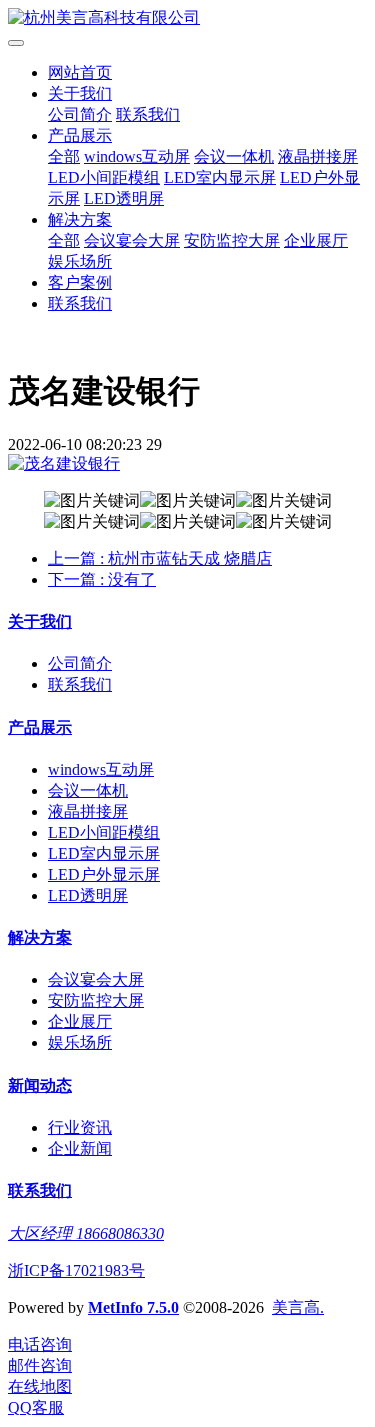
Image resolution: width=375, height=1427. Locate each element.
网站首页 (80, 72)
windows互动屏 (137, 156)
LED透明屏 (124, 198)
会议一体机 (234, 156)
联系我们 (148, 114)
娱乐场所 (80, 261)
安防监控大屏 (232, 240)
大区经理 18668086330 (86, 1233)
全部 (64, 156)
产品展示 (80, 135)
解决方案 (80, 219)
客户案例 (80, 282)
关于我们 (80, 93)
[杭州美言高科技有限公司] (187, 18)
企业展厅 (316, 240)
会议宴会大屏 (132, 240)
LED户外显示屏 (104, 874)
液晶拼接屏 (318, 156)
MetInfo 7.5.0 (133, 1307)
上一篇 (160, 558)
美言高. (298, 1307)
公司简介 (80, 114)
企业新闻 (80, 1148)
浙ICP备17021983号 (76, 1270)
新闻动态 (40, 1085)
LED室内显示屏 (220, 177)
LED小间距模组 (104, 177)
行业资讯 (80, 1127)
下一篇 (102, 579)
